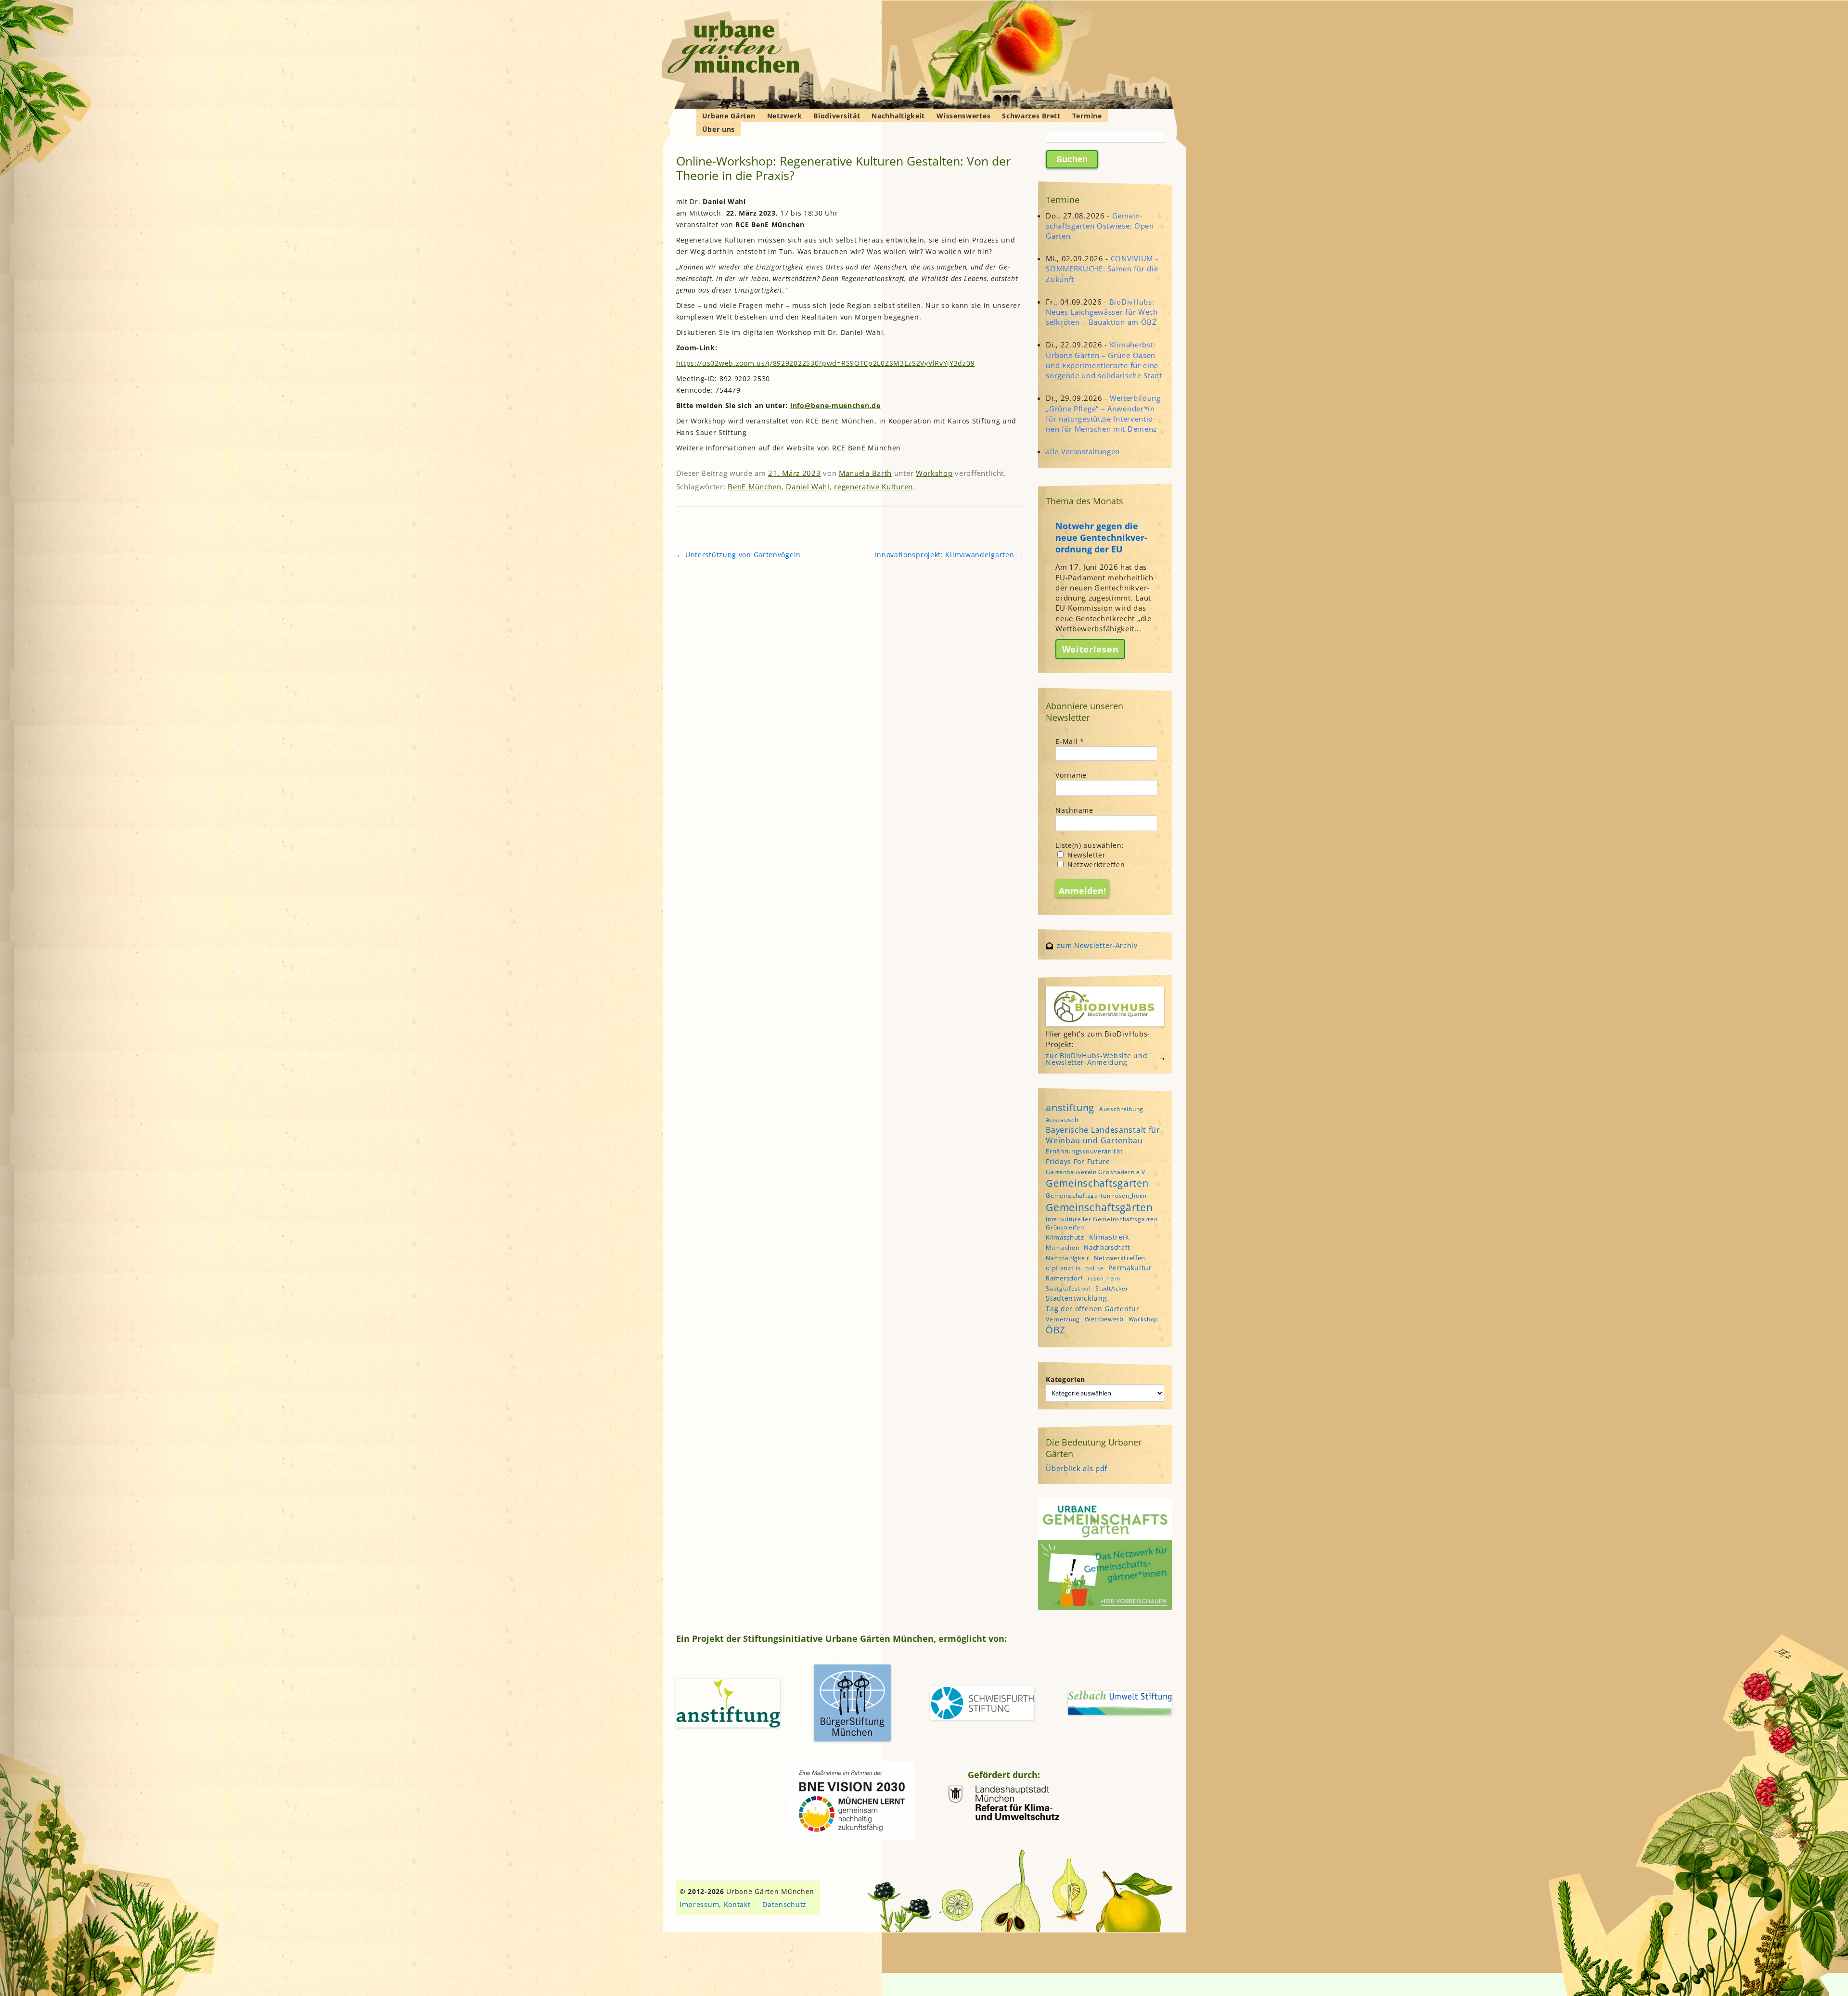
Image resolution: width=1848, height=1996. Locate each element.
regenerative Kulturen (873, 486)
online (1094, 1268)
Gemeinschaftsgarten (1097, 1183)
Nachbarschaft (1107, 1247)
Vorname (1071, 775)
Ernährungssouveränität (1084, 1151)
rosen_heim (1104, 1279)
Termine (1087, 116)
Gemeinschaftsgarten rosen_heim (1096, 1196)
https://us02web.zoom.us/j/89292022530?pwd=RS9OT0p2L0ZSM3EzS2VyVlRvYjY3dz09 (826, 363)
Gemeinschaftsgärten (1099, 1207)
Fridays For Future (1078, 1161)
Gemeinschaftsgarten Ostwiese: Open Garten (1100, 226)
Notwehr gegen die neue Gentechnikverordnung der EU (1101, 537)
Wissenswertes (963, 116)
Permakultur (1130, 1268)
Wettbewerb (1104, 1319)
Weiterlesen (1091, 649)
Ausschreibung (1121, 1109)
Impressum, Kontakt (715, 1904)
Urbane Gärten (729, 116)
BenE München (754, 486)
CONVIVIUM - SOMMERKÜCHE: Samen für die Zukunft (1102, 269)
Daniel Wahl (808, 486)
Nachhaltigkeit (898, 116)
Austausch (1062, 1120)
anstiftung (1070, 1107)
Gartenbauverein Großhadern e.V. (1097, 1172)
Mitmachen (1062, 1247)
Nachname (1074, 810)
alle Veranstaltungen (1083, 451)
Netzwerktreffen (1095, 864)
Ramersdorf (1064, 1278)
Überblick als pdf (1077, 1468)
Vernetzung (1063, 1319)
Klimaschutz (1065, 1237)
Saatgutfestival (1068, 1288)
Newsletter (1085, 855)
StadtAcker (1112, 1288)
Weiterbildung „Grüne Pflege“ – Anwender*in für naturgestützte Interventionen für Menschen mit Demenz (1103, 413)
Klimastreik (1109, 1237)
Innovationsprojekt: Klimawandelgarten (949, 555)
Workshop (934, 473)
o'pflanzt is (1063, 1268)
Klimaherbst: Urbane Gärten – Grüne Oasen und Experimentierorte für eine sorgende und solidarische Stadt (1104, 360)
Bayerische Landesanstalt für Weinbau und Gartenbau (1103, 1135)
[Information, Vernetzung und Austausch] (734, 48)
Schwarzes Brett (1031, 116)
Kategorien (1065, 1379)
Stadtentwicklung (1076, 1298)
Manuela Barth (865, 473)
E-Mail (1070, 741)
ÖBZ (1055, 1330)
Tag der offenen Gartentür (1093, 1309)
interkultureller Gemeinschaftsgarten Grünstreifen (1102, 1223)
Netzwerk (785, 116)
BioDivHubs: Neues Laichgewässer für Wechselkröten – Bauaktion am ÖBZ (1103, 312)
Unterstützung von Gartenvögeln (738, 555)
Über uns (719, 129)
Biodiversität (837, 116)
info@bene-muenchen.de (835, 405)
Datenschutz (784, 1904)
